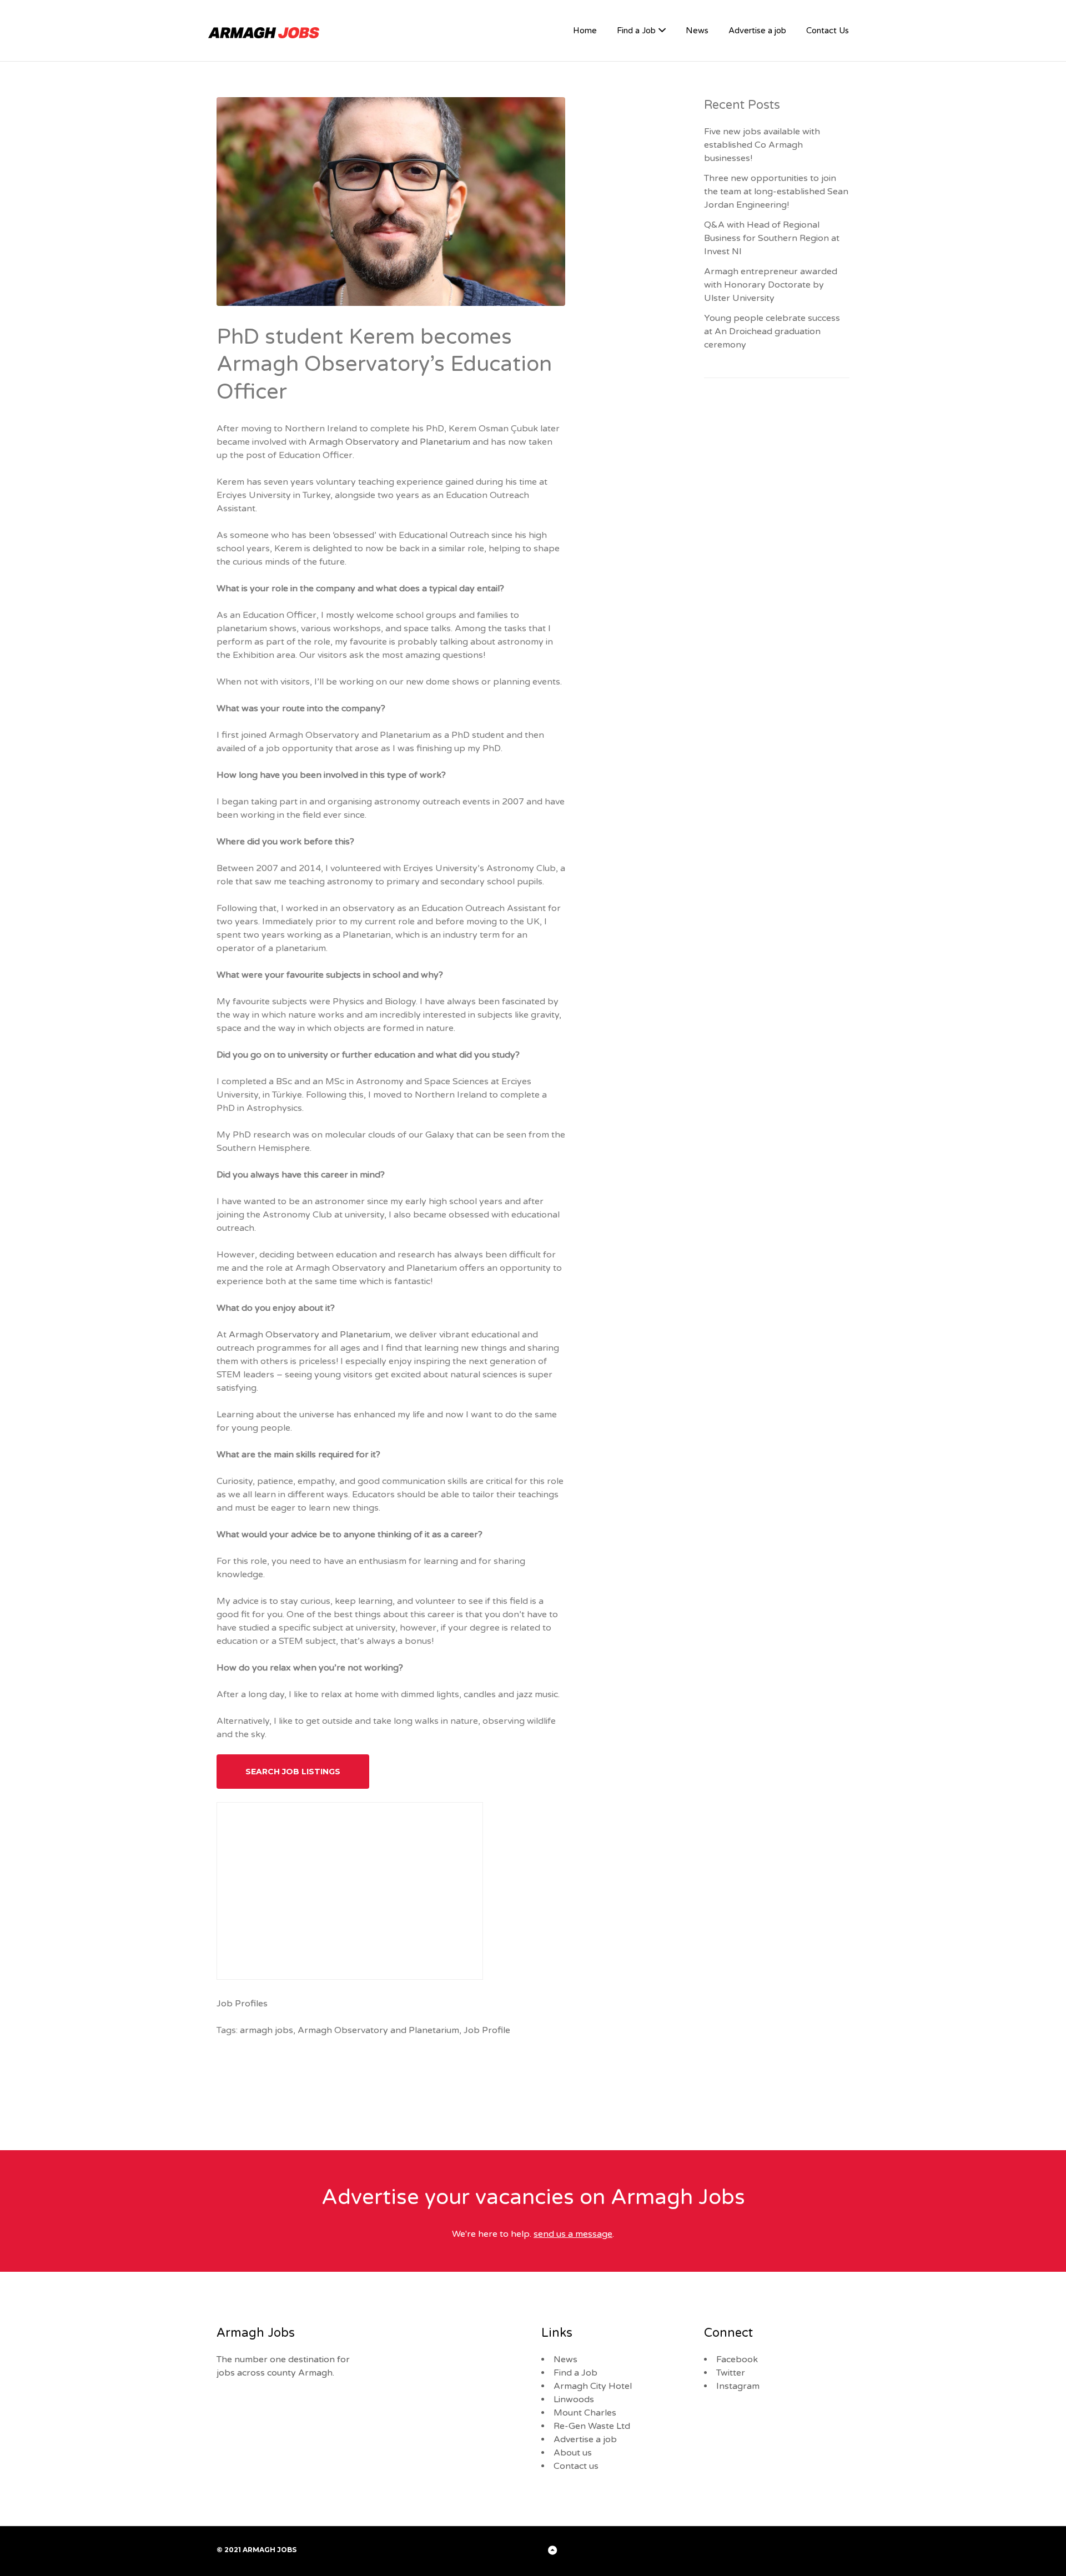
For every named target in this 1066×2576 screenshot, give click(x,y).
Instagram (738, 2386)
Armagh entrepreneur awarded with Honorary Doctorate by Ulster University (771, 285)
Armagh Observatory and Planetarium (310, 1335)
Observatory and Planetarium (408, 442)
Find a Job (636, 31)
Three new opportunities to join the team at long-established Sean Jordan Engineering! (776, 192)
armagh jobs (266, 2030)
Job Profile (487, 2030)
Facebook (737, 2359)
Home (585, 31)
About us (573, 2453)
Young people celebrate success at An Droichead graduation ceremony (772, 331)
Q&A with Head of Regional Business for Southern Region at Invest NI (772, 238)
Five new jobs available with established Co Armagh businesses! (762, 145)
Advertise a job (757, 31)
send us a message (573, 2234)
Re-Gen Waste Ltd (592, 2426)
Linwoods (574, 2399)
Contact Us (828, 31)
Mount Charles (585, 2413)
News (697, 31)
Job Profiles (242, 2004)
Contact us (576, 2466)
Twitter (731, 2373)
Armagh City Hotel (593, 2386)
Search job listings (293, 1772)
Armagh (326, 442)
